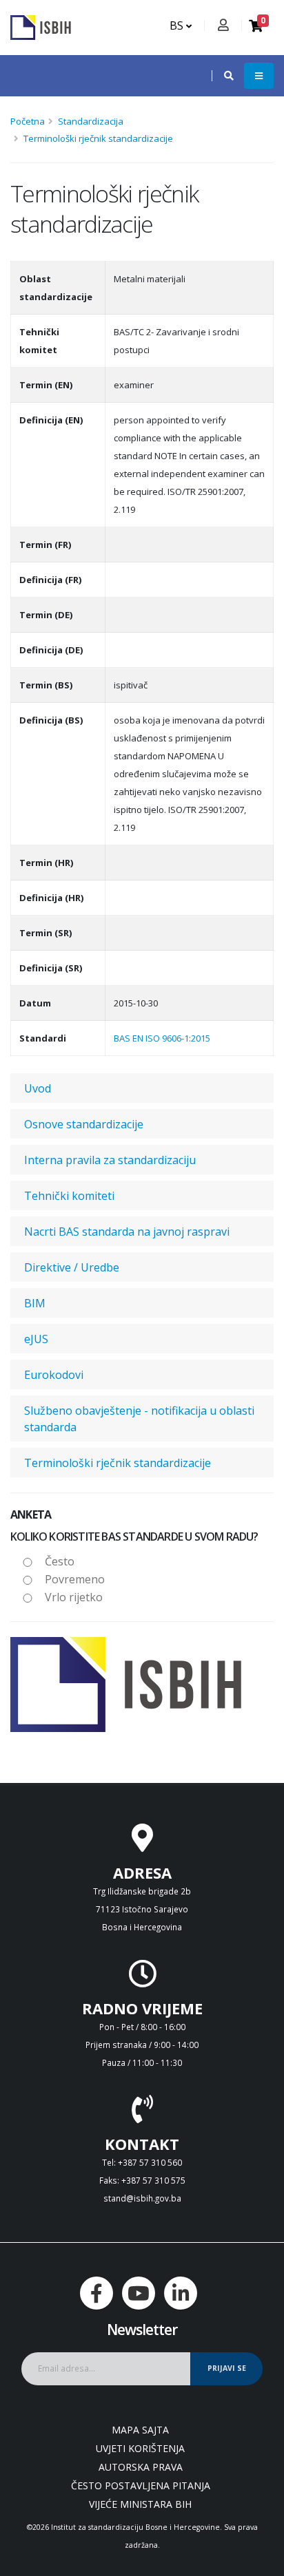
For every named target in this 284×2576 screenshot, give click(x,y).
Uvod (38, 1088)
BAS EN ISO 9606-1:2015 (162, 1038)
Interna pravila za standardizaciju (110, 1160)
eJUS (36, 1339)
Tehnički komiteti (69, 1196)
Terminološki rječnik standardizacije (98, 138)
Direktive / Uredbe (72, 1267)
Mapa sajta (140, 2430)
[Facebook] (97, 2293)
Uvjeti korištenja (140, 2448)
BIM (35, 1303)
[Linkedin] (181, 2293)
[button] (222, 76)
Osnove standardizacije (84, 1124)
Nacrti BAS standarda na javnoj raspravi (127, 1232)
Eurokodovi (54, 1375)
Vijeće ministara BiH (140, 2504)
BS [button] (178, 25)
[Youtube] (139, 2293)
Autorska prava (141, 2467)
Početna (28, 121)
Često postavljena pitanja (141, 2485)
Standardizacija (91, 121)
